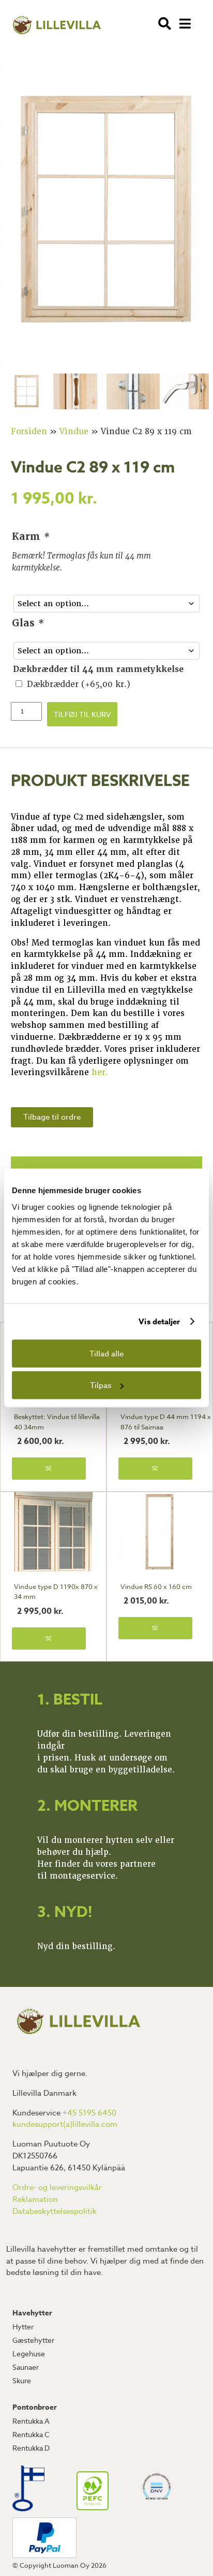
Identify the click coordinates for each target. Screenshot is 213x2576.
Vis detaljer (159, 1321)
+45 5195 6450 (89, 2113)
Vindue (74, 432)
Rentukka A (31, 2421)
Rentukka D (31, 2448)
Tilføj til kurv (82, 714)
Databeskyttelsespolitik (55, 2211)
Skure (22, 2380)
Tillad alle (106, 1353)
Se (49, 1469)
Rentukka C (31, 2434)
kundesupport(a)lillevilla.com (65, 2124)
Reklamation (35, 2199)
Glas (28, 623)
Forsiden (29, 432)
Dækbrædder (79, 684)
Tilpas (101, 1385)
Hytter (23, 2327)
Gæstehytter (33, 2340)
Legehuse (29, 2353)
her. (100, 1072)
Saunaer (26, 2367)
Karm (31, 536)
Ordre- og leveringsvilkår (57, 2187)
